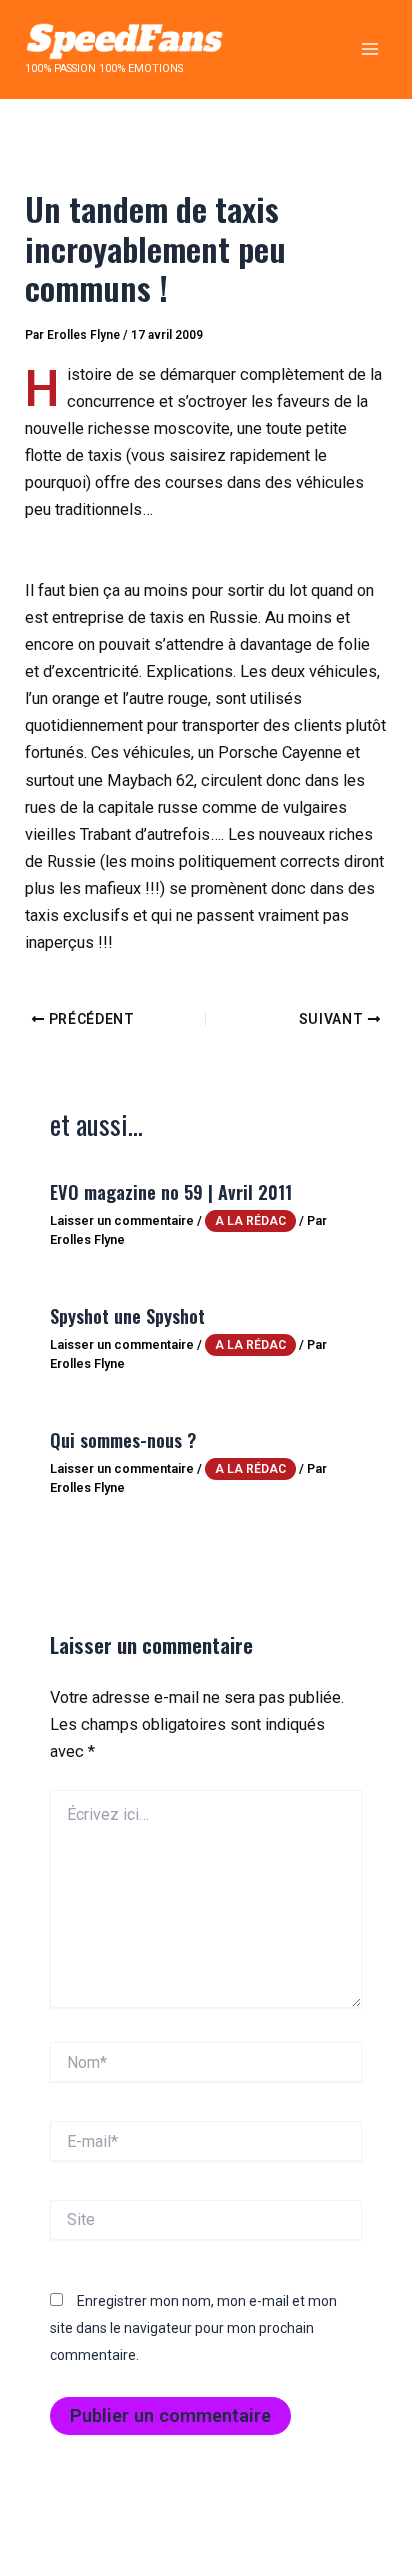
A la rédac (250, 1221)
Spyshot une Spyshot (127, 1315)
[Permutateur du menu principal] (369, 49)
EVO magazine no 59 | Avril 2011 (171, 1191)
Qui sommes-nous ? (123, 1439)
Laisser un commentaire (122, 1220)
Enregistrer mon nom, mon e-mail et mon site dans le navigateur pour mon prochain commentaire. (193, 2328)
